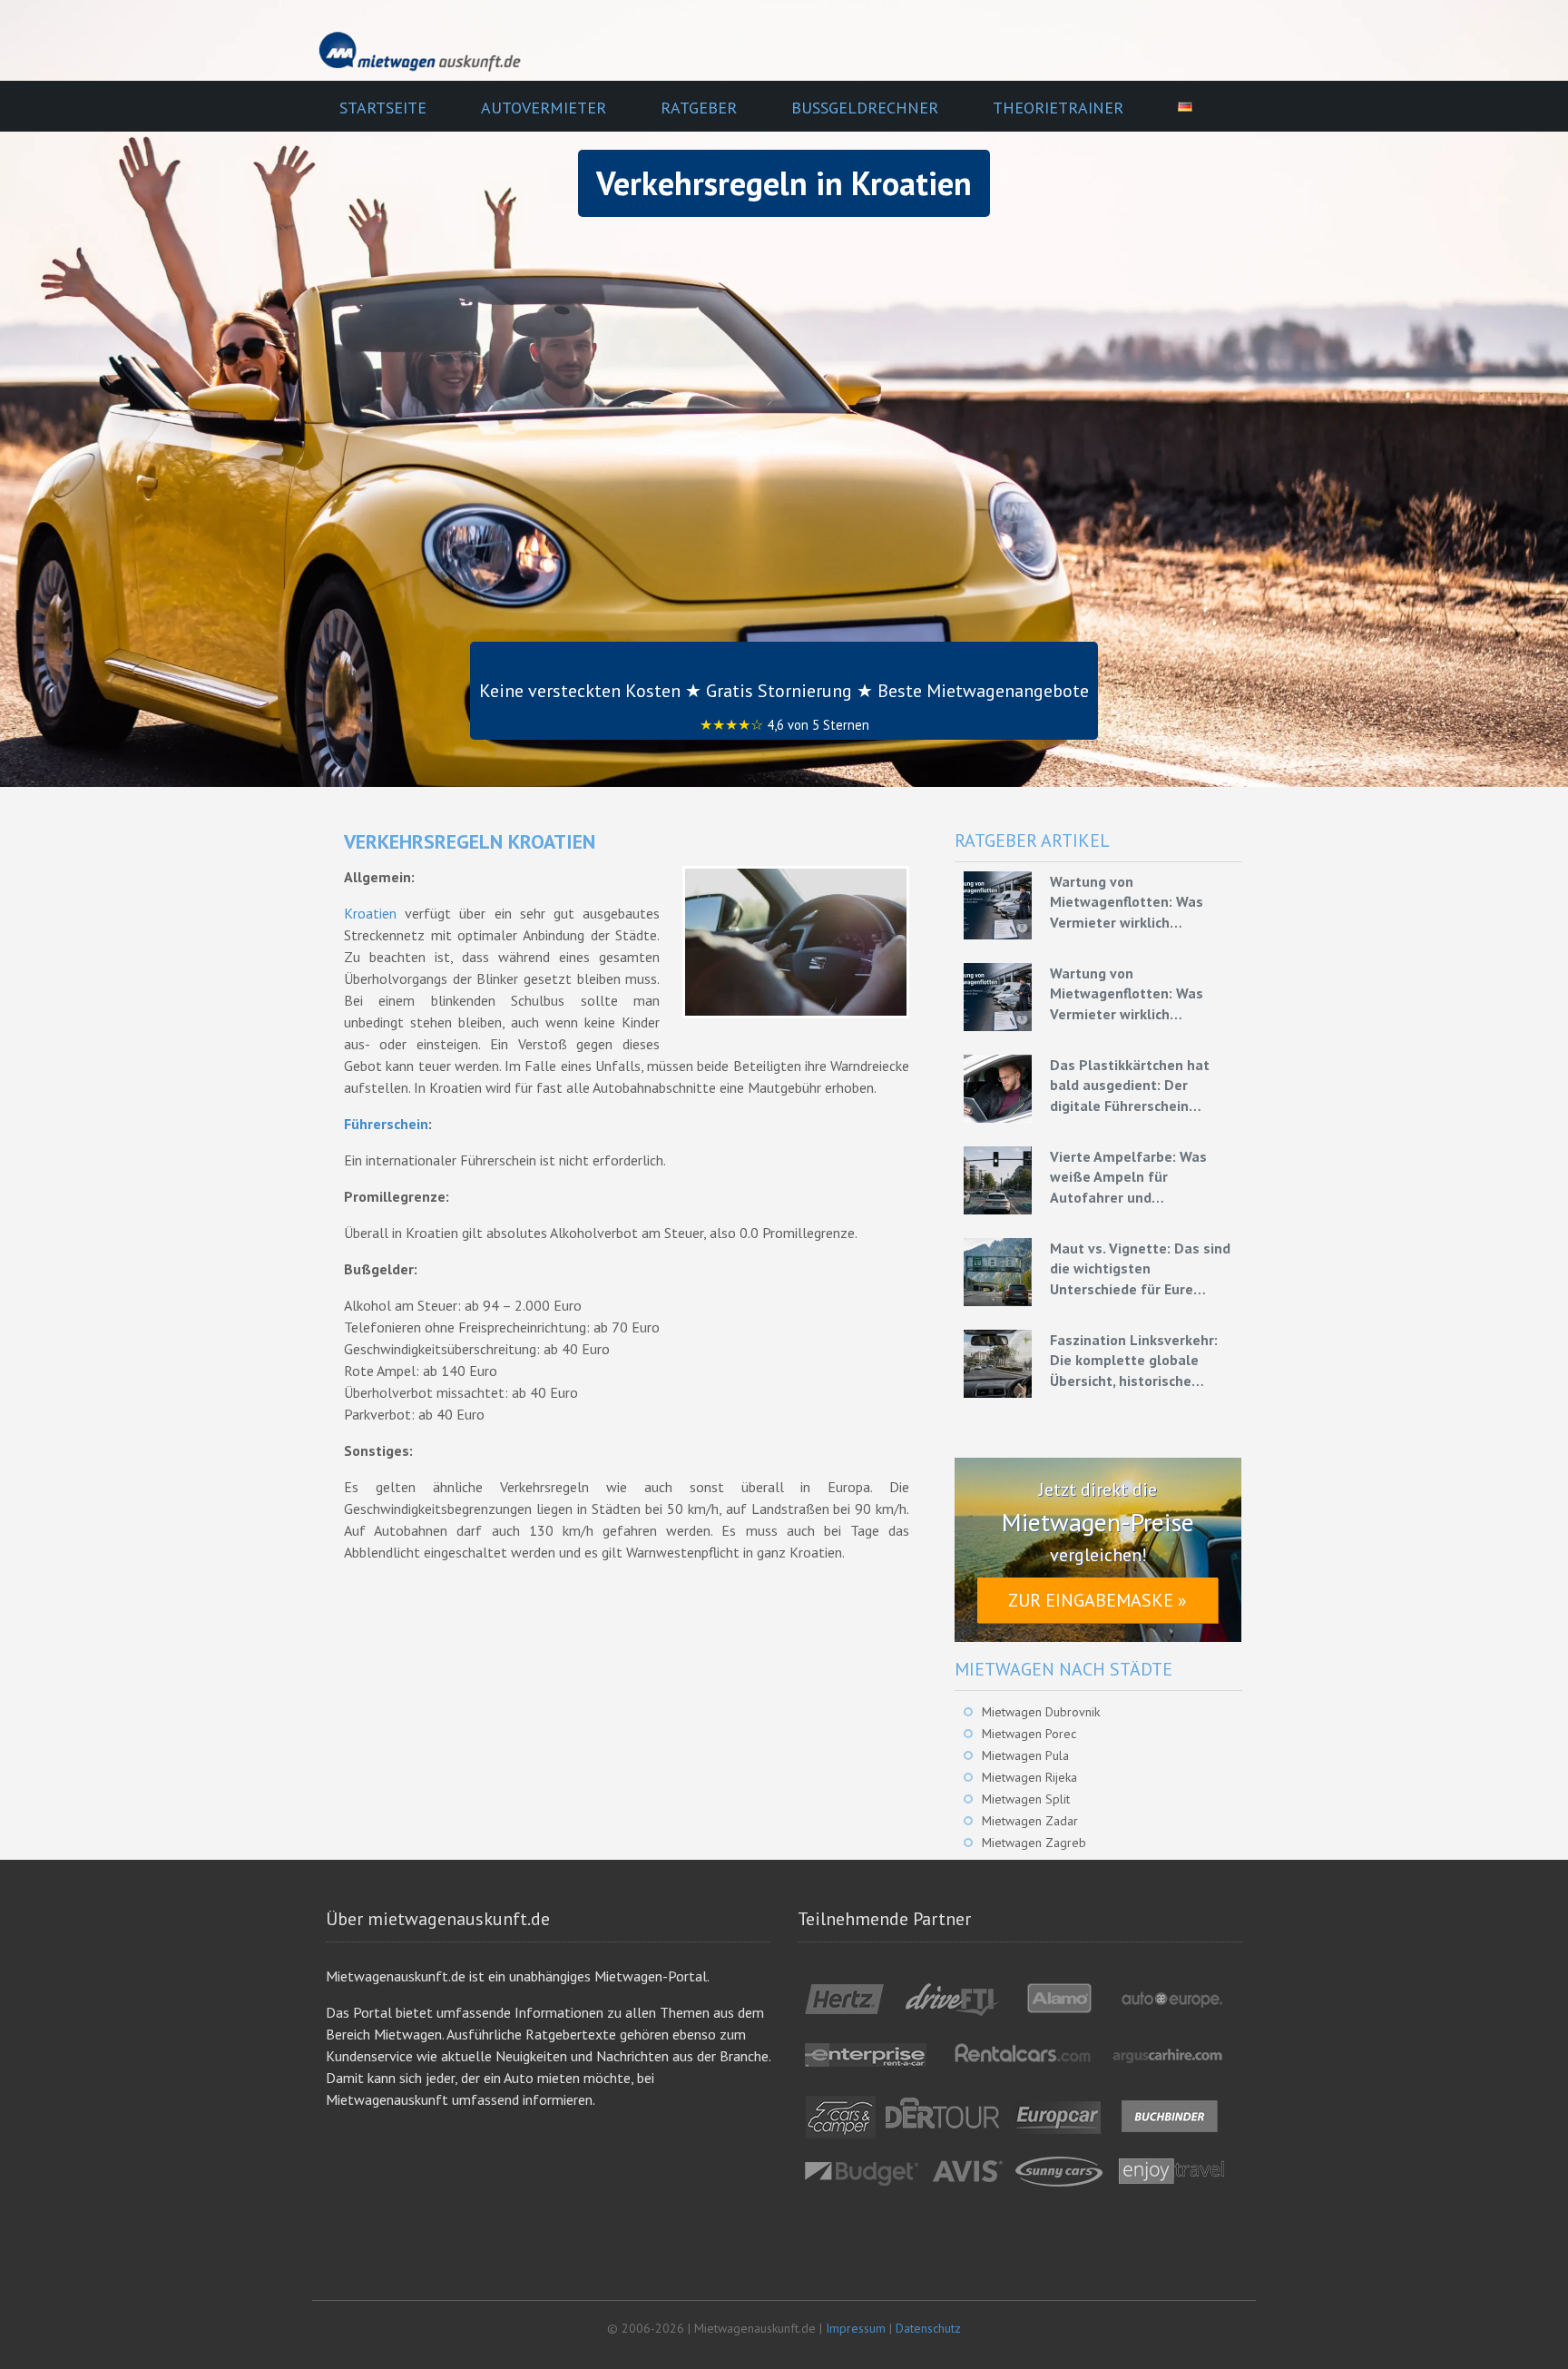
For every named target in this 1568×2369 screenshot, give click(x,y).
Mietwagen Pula (1025, 1755)
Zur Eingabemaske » (1098, 1600)
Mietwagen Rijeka (1029, 1777)
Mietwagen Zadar (1030, 1821)
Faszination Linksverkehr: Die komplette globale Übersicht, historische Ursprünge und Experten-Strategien (1134, 1361)
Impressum (856, 2328)
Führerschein (386, 1124)
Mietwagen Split (1026, 1799)
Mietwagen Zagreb (1034, 1843)
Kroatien (370, 913)
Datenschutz (928, 2328)
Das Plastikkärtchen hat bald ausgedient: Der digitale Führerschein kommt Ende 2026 (1130, 1086)
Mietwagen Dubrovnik (1041, 1712)
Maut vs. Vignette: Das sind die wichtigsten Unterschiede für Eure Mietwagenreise (1140, 1269)
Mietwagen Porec (1029, 1734)
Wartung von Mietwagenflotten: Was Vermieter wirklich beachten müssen (1127, 902)
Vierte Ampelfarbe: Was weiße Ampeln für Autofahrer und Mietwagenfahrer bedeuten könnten (1141, 1177)
